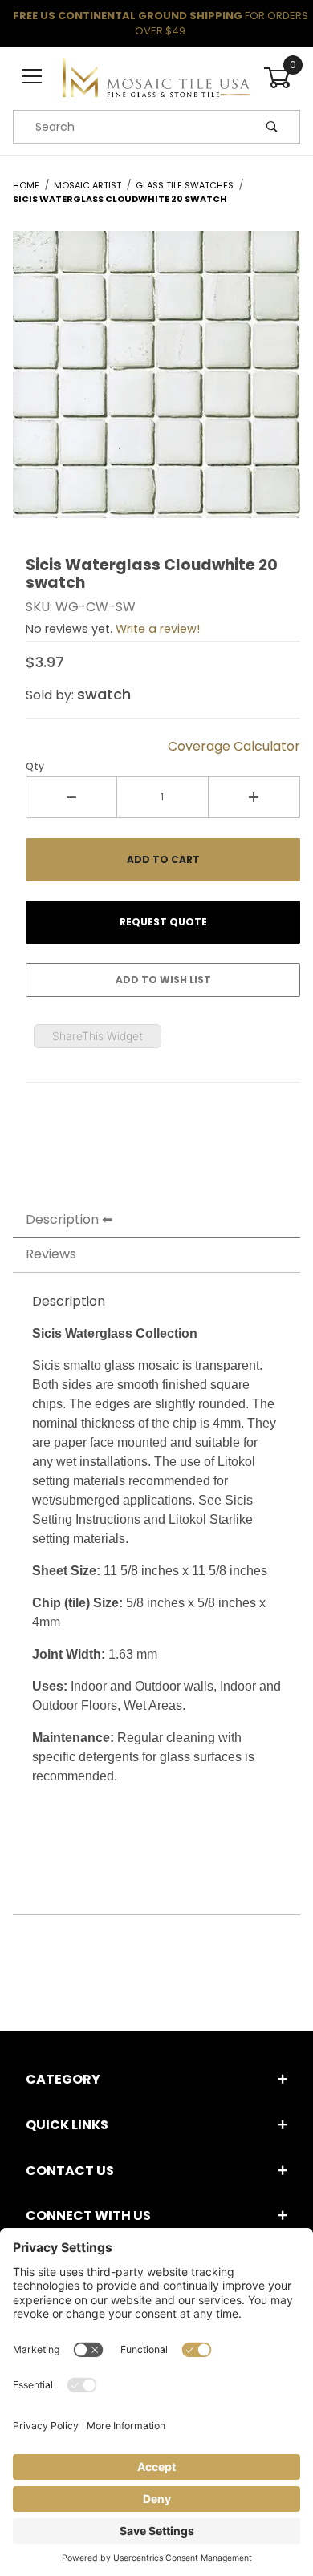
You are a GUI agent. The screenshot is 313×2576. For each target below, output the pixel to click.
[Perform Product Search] (272, 127)
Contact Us (70, 2171)
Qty (35, 766)
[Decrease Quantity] (71, 797)
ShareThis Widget (98, 1036)
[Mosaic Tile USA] (156, 77)
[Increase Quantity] (254, 797)
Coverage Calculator (234, 746)
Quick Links (67, 2125)
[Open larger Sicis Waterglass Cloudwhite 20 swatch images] (156, 387)
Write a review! (158, 629)
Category (63, 2079)
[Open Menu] (31, 77)
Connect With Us (88, 2216)
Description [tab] (62, 1219)
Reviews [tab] (51, 1254)
